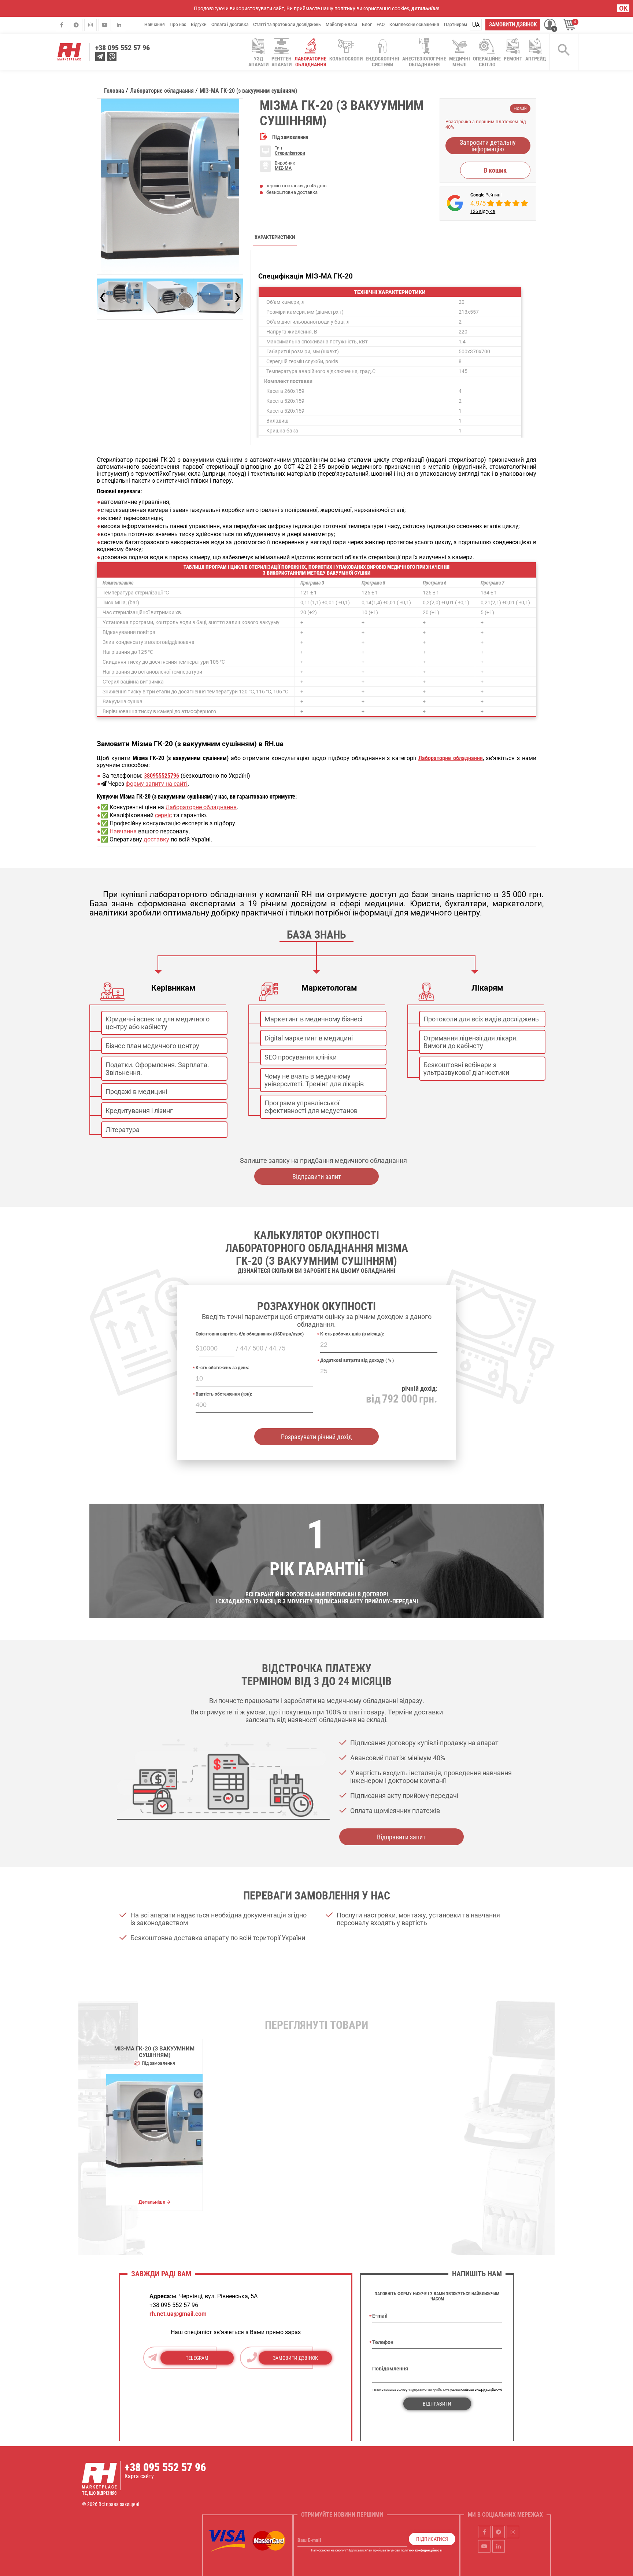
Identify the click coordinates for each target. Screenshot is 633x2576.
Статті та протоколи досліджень (287, 25)
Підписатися (432, 2539)
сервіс (163, 815)
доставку (156, 839)
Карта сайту (139, 2476)
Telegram (197, 2358)
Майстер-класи (341, 25)
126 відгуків (483, 211)
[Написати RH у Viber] (112, 57)
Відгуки (199, 25)
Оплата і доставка (230, 25)
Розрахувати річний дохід (316, 1437)
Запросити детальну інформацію (488, 146)
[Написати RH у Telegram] (100, 57)
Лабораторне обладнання (201, 807)
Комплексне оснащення (414, 25)
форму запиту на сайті (157, 784)
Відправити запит (317, 1177)
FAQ (381, 25)
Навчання (155, 25)
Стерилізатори (290, 153)
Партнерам (456, 25)
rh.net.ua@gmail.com (178, 2314)
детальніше (425, 8)
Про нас (178, 25)
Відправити (437, 2404)
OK (623, 8)
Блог (367, 25)
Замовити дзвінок (513, 25)
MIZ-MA (283, 168)
